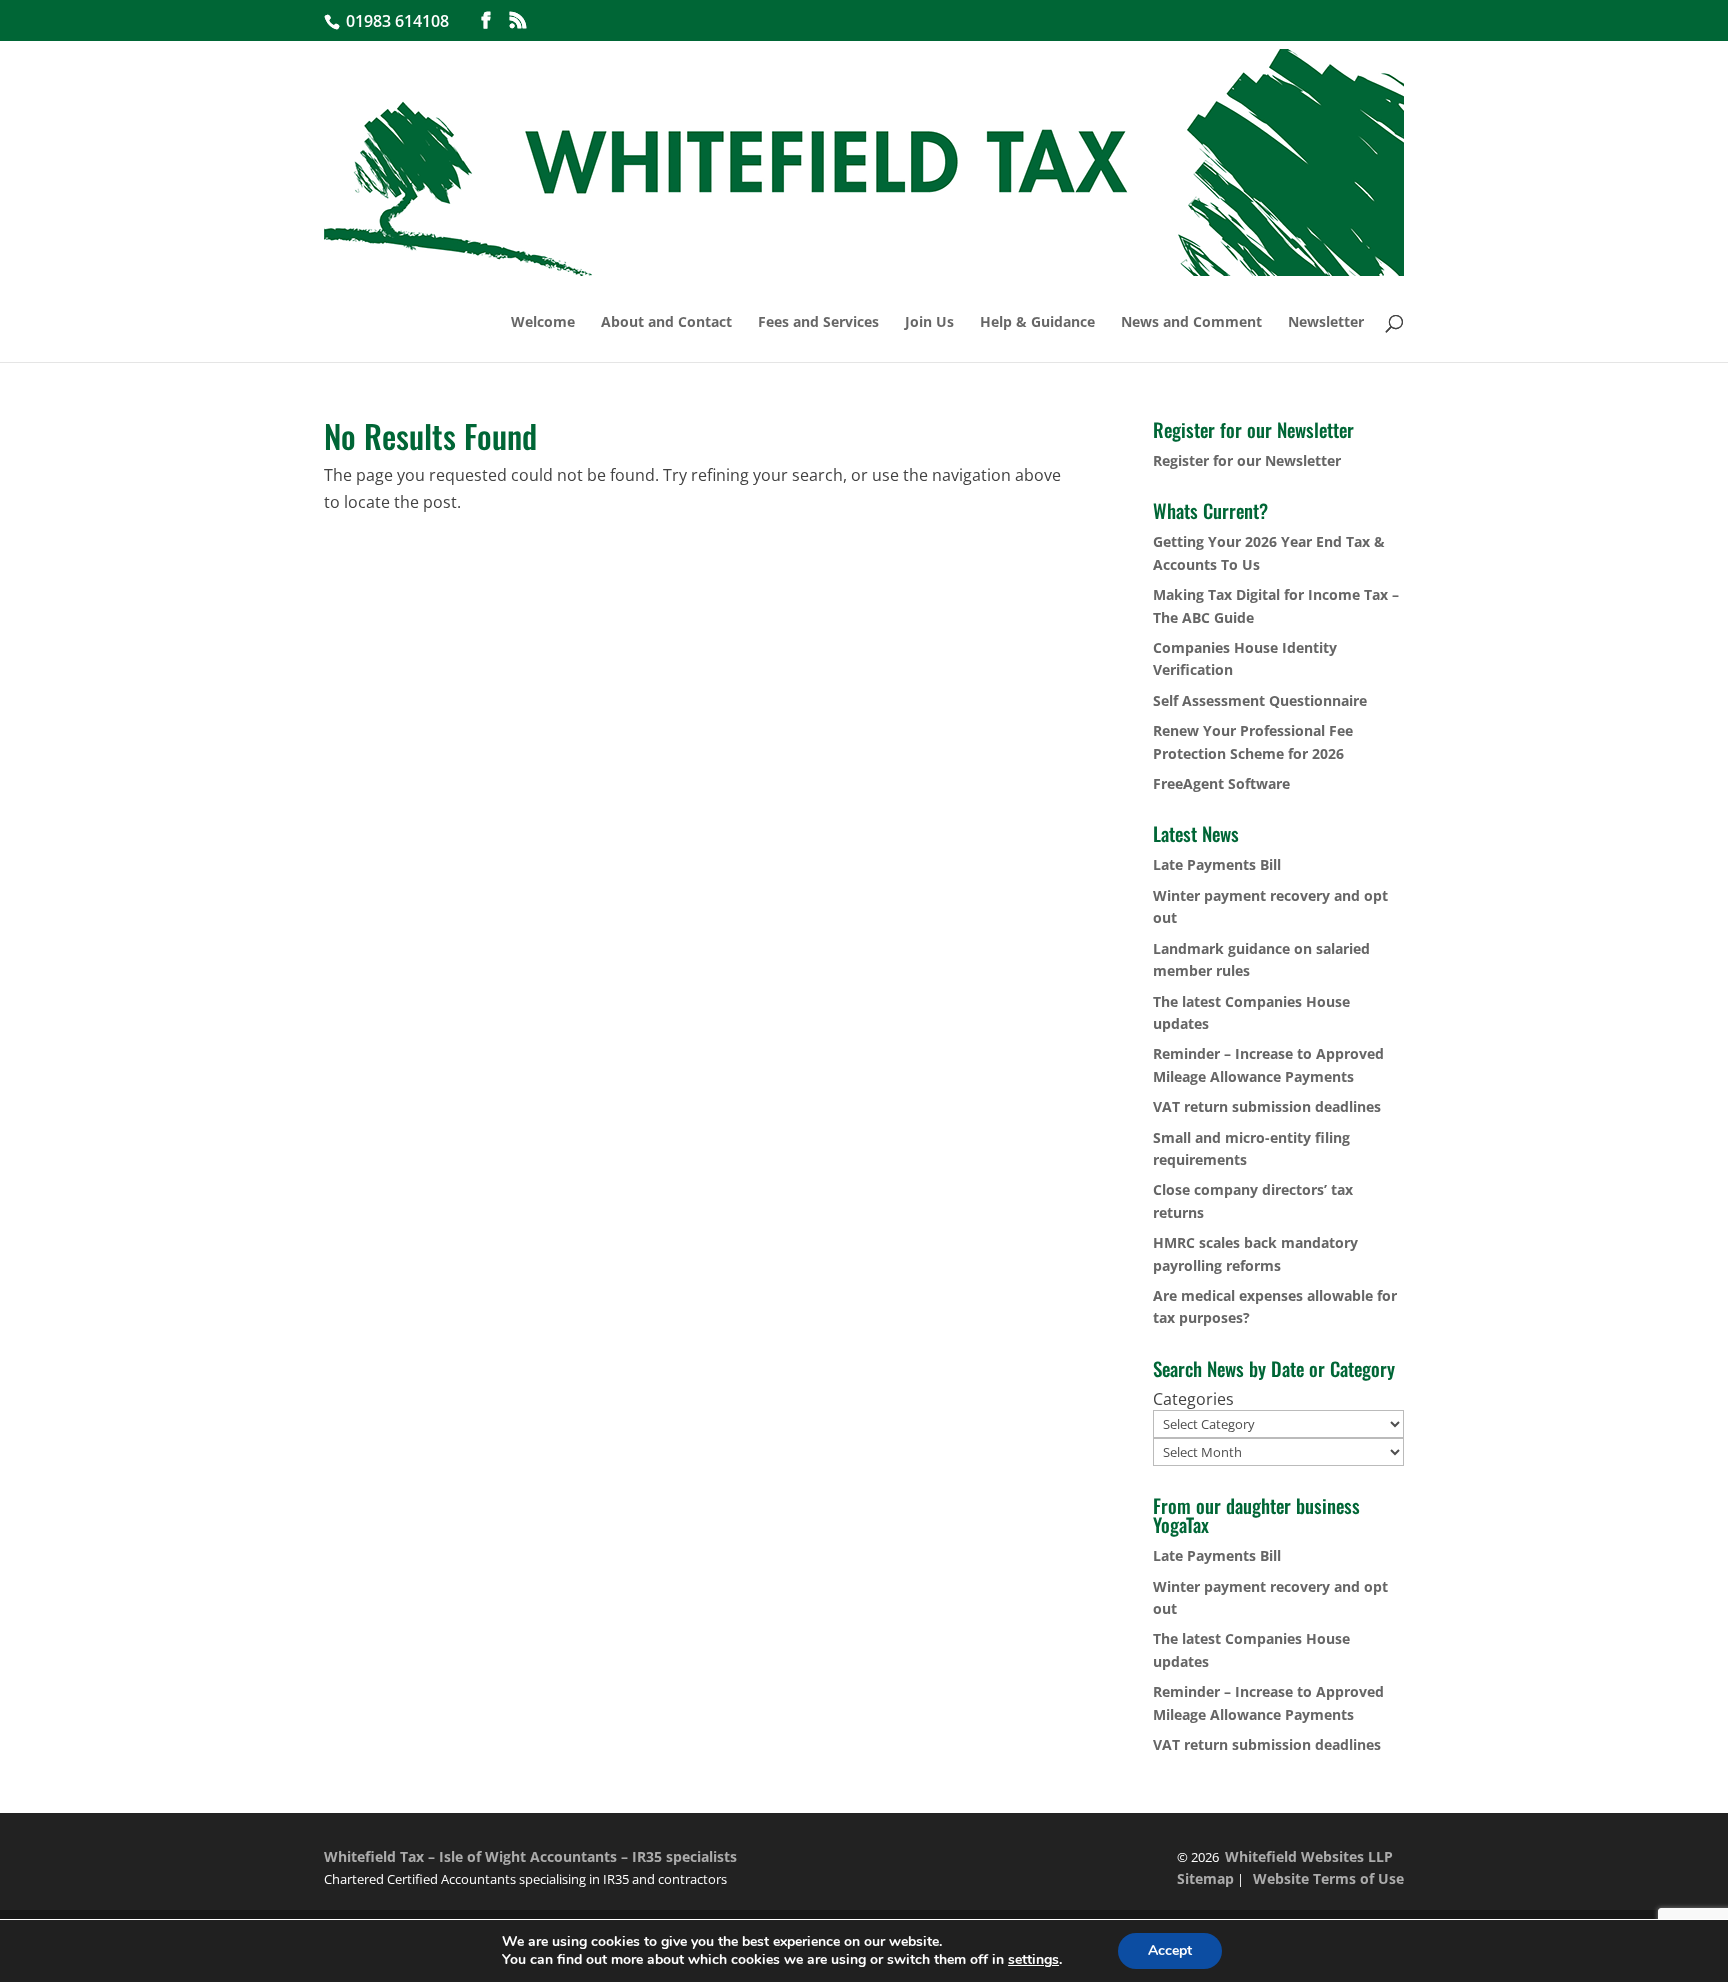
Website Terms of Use (1328, 1878)
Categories (1193, 1399)
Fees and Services (818, 323)
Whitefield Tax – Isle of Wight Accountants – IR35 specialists (530, 1856)
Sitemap (1205, 1878)
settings (1033, 1960)
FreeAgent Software (1221, 783)
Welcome (543, 323)
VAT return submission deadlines (1267, 1106)
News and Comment (1191, 323)
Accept (1170, 1950)
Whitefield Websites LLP (1309, 1856)
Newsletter (1326, 323)
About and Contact (666, 323)
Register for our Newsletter (1247, 460)
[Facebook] (486, 20)
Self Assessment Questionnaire (1260, 700)
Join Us (929, 323)
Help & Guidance (1037, 323)
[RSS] (518, 20)
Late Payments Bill (1217, 864)
